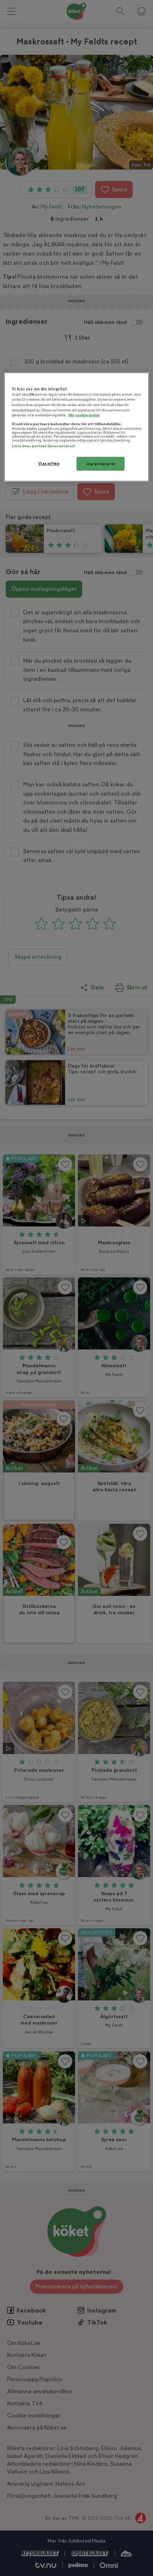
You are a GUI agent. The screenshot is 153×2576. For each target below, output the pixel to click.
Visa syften (49, 463)
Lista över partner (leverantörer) (43, 446)
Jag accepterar (101, 464)
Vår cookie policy (84, 415)
